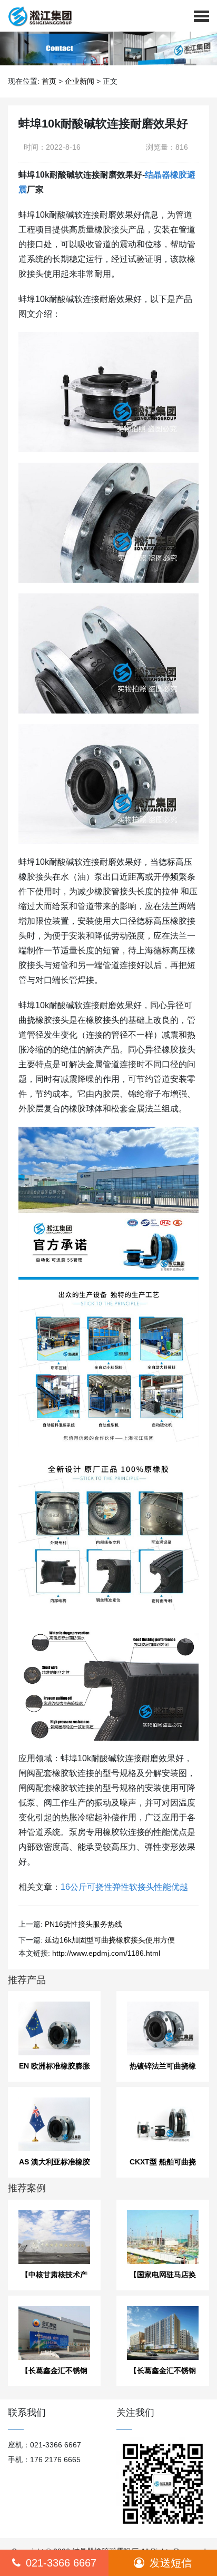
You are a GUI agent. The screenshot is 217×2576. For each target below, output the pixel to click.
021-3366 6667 (61, 2563)
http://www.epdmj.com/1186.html (106, 1953)
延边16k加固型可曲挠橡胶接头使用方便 (110, 1940)
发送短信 (171, 2563)
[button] (201, 16)
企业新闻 (80, 81)
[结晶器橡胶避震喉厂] (36, 16)
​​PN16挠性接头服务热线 (83, 1924)
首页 (49, 81)
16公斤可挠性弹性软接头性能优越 (124, 1887)
